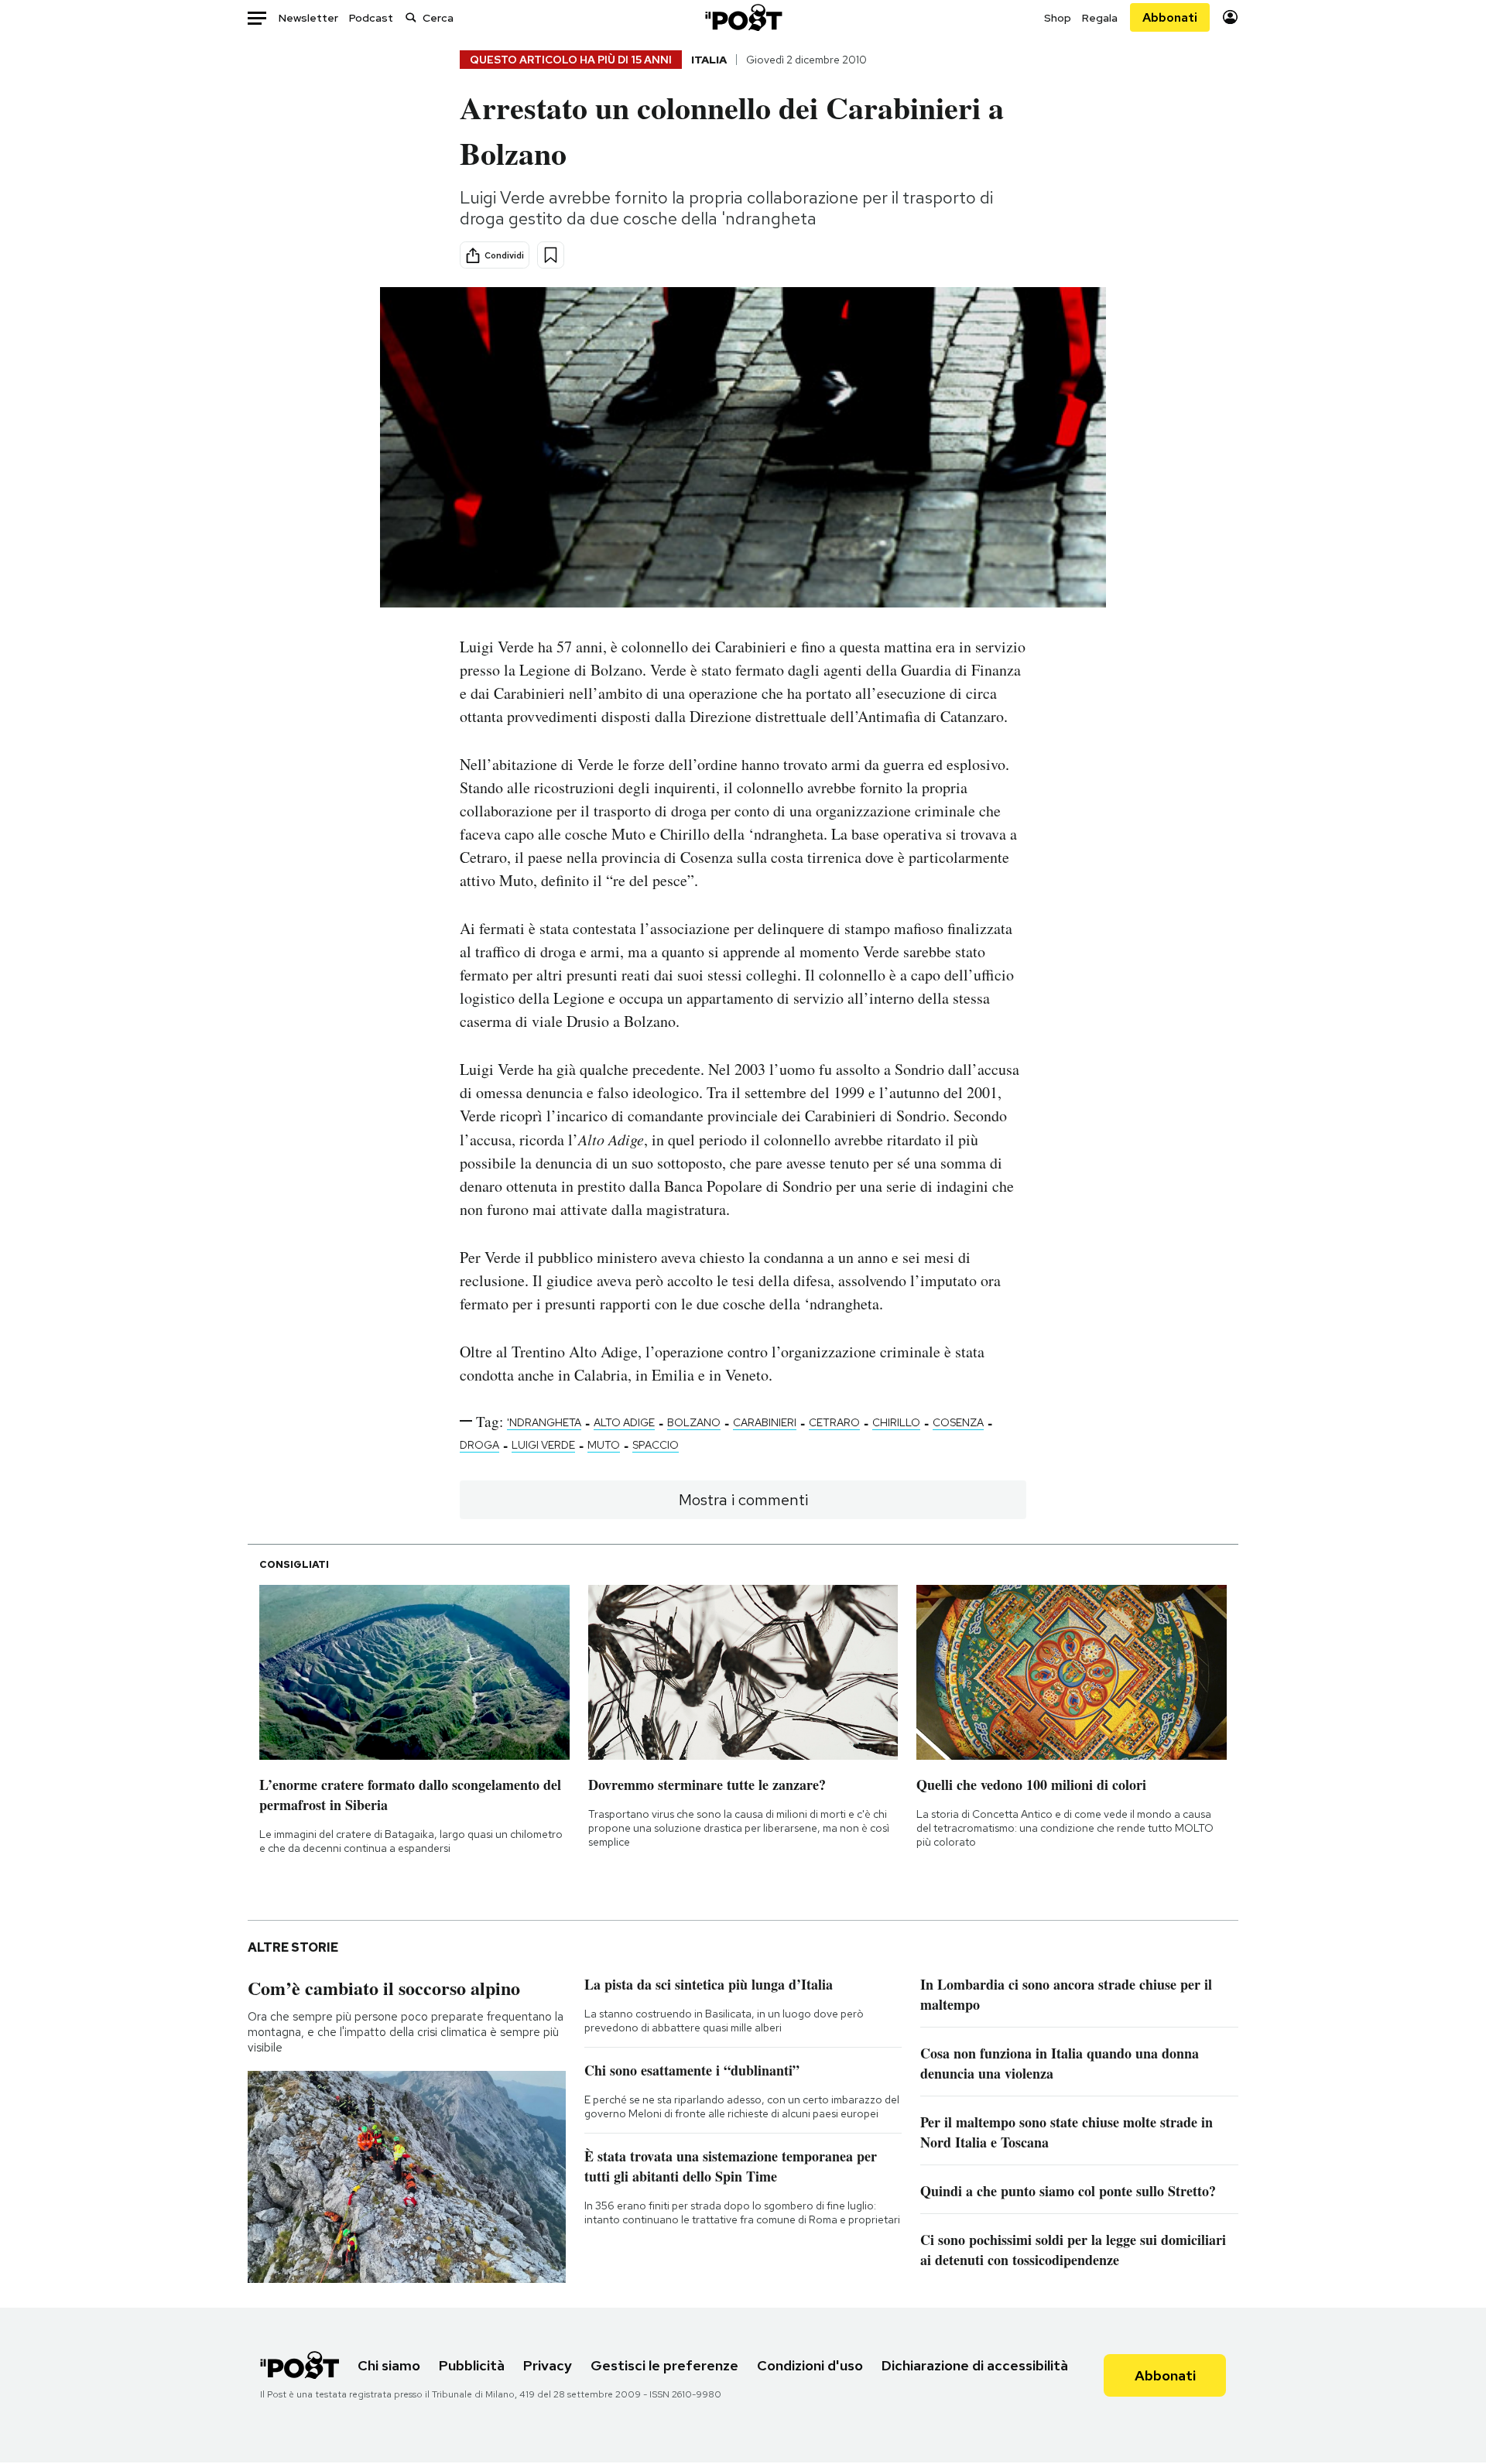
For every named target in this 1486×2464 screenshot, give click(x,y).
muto (604, 1445)
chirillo (896, 1422)
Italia (709, 60)
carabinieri (765, 1422)
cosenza (958, 1422)
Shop (1058, 18)
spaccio (656, 1445)
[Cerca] (411, 17)
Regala (1100, 18)
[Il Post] (743, 17)
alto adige (624, 1422)
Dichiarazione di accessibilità (975, 2365)
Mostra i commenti (743, 1500)
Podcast (371, 18)
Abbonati (1170, 17)
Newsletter (308, 18)
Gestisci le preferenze (664, 2365)
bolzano (694, 1422)
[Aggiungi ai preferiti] (551, 255)
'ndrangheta (544, 1422)
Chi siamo (389, 2365)
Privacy (548, 2365)
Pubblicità (472, 2365)
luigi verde (543, 1445)
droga (479, 1445)
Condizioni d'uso (810, 2365)
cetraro (834, 1422)
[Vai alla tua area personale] (1230, 17)
